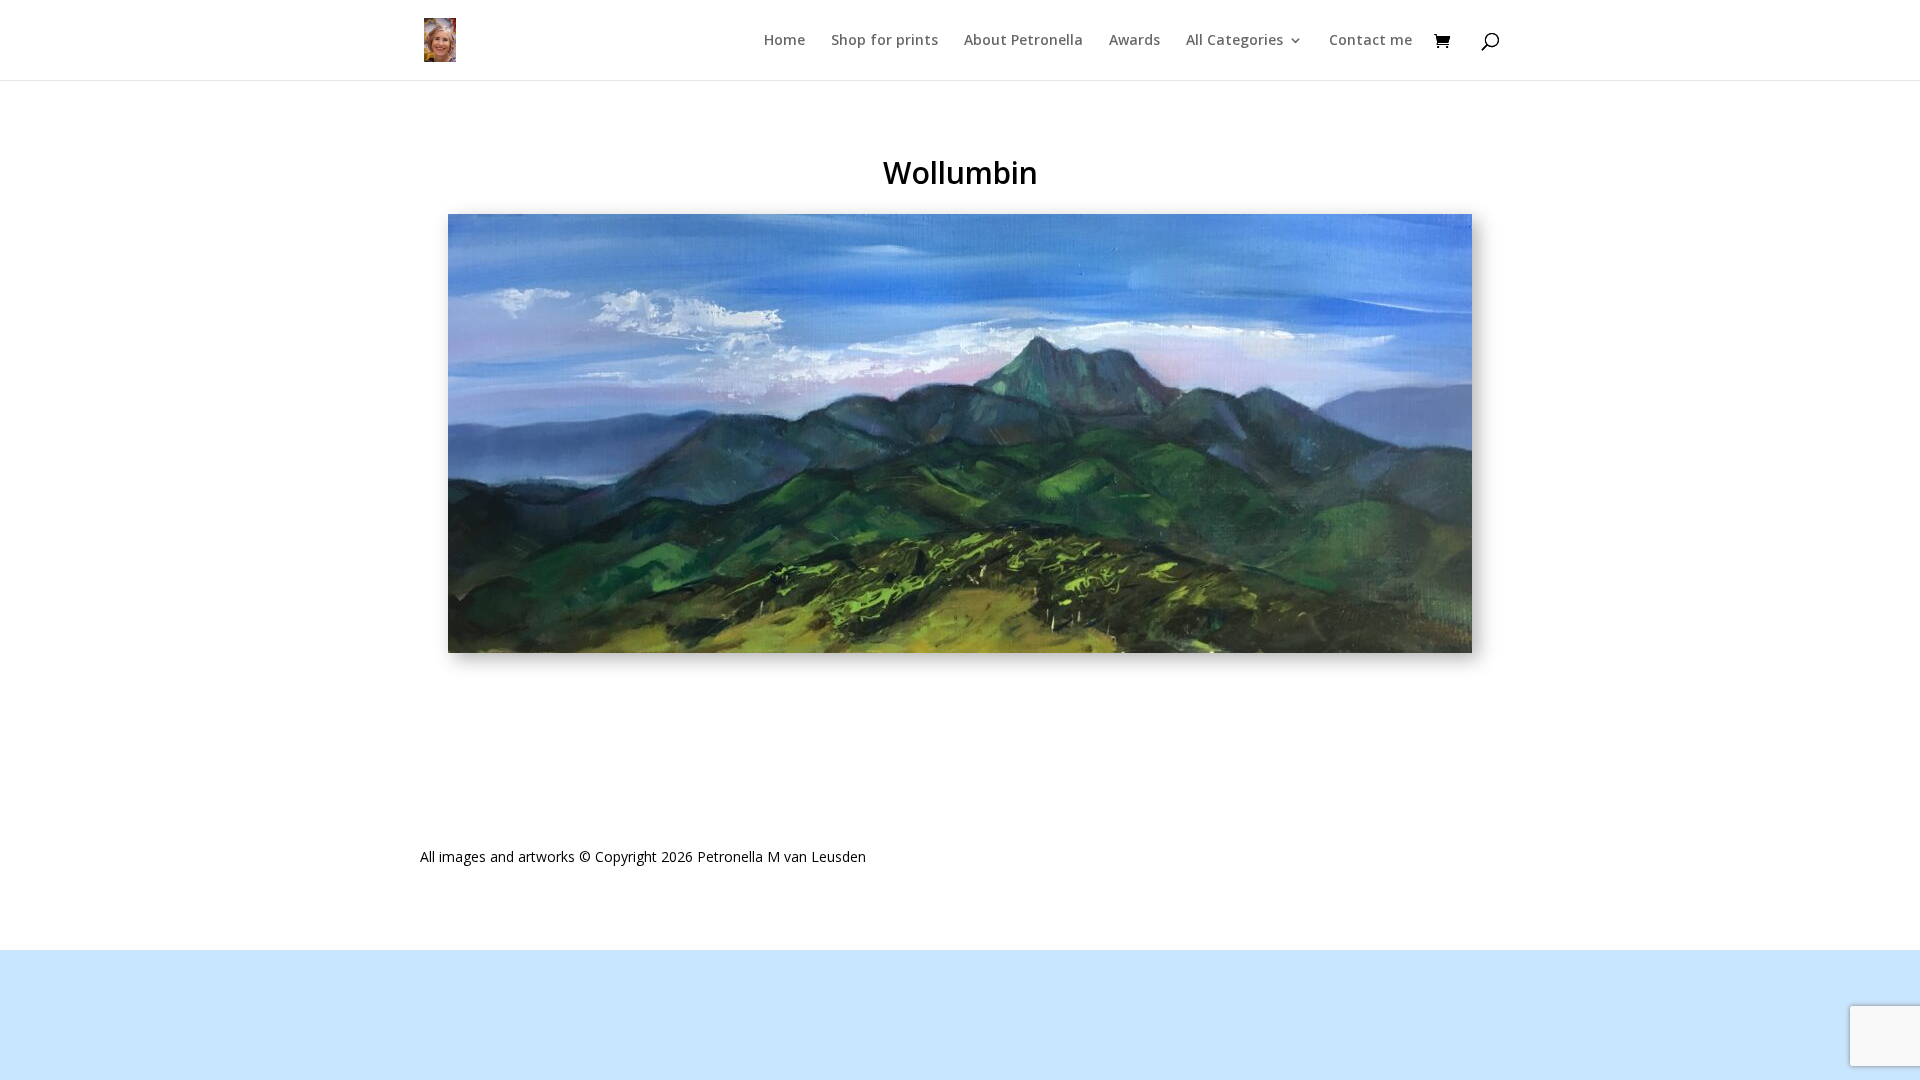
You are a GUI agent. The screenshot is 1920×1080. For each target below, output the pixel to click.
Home (784, 41)
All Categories (1234, 41)
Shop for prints (884, 41)
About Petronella (1023, 41)
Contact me (1370, 41)
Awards (1134, 41)
